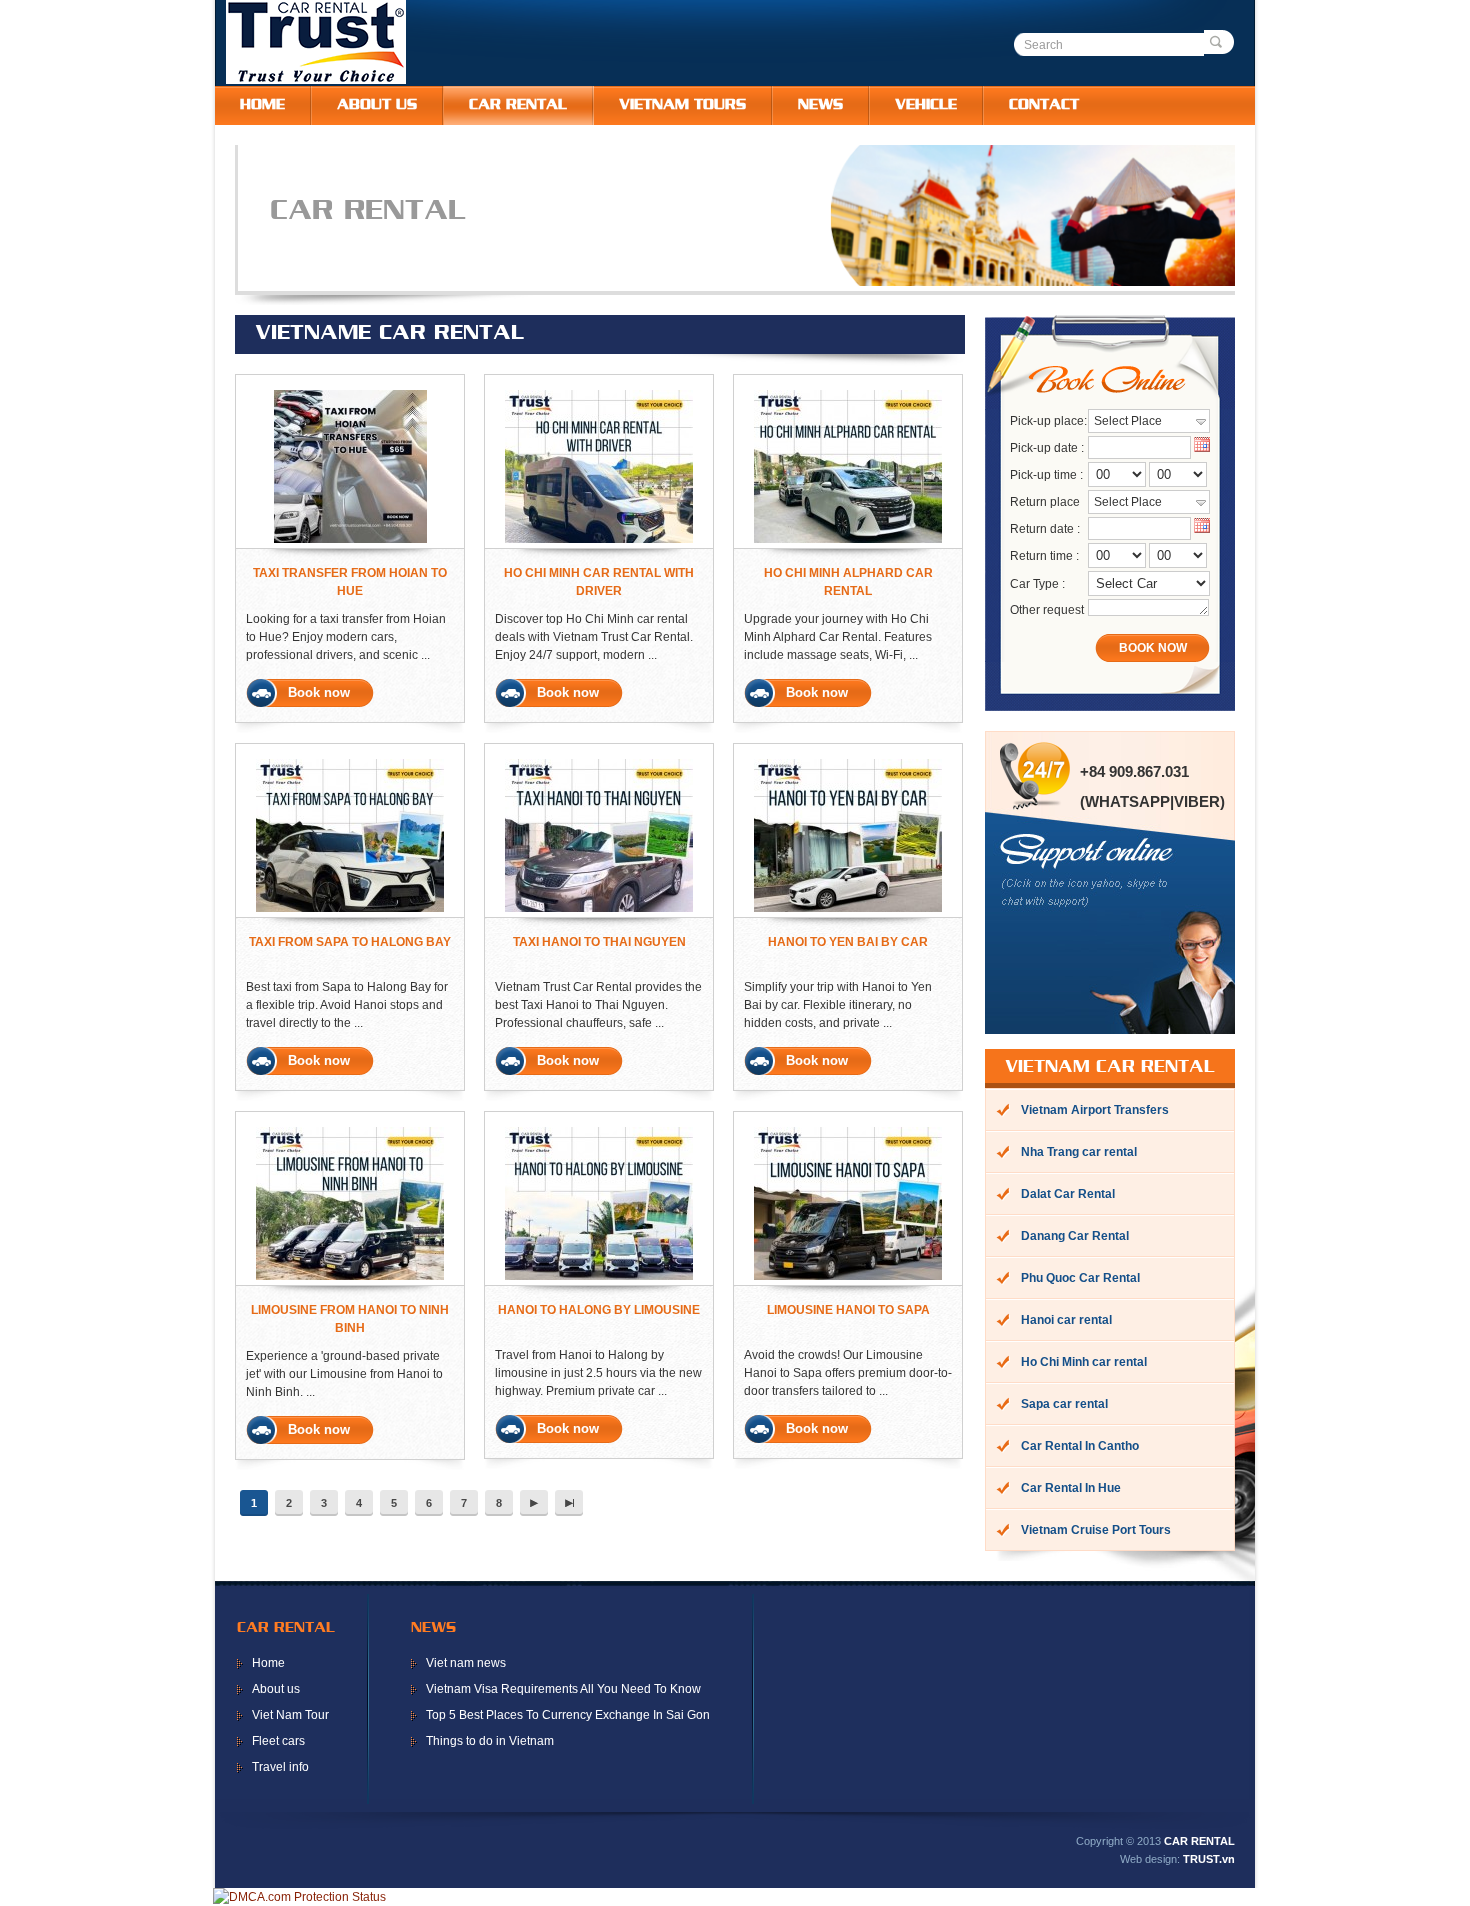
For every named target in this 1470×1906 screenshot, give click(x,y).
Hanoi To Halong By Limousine (599, 1310)
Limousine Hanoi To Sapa (848, 1310)
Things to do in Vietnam (490, 1741)
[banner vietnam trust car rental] (756, 282)
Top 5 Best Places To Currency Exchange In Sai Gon (568, 1715)
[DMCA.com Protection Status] (299, 1897)
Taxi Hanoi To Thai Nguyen (599, 942)
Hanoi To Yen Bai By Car (848, 942)
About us (276, 1689)
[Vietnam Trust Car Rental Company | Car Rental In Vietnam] (316, 80)
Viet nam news (466, 1663)
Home (268, 1663)
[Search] (1219, 42)
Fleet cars (278, 1741)
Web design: (1150, 1859)
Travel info (280, 1767)
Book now (319, 692)
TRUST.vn (1209, 1859)
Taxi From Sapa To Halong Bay (350, 942)
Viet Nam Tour (290, 1715)
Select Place (1128, 421)
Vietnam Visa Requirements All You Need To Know (563, 1689)
